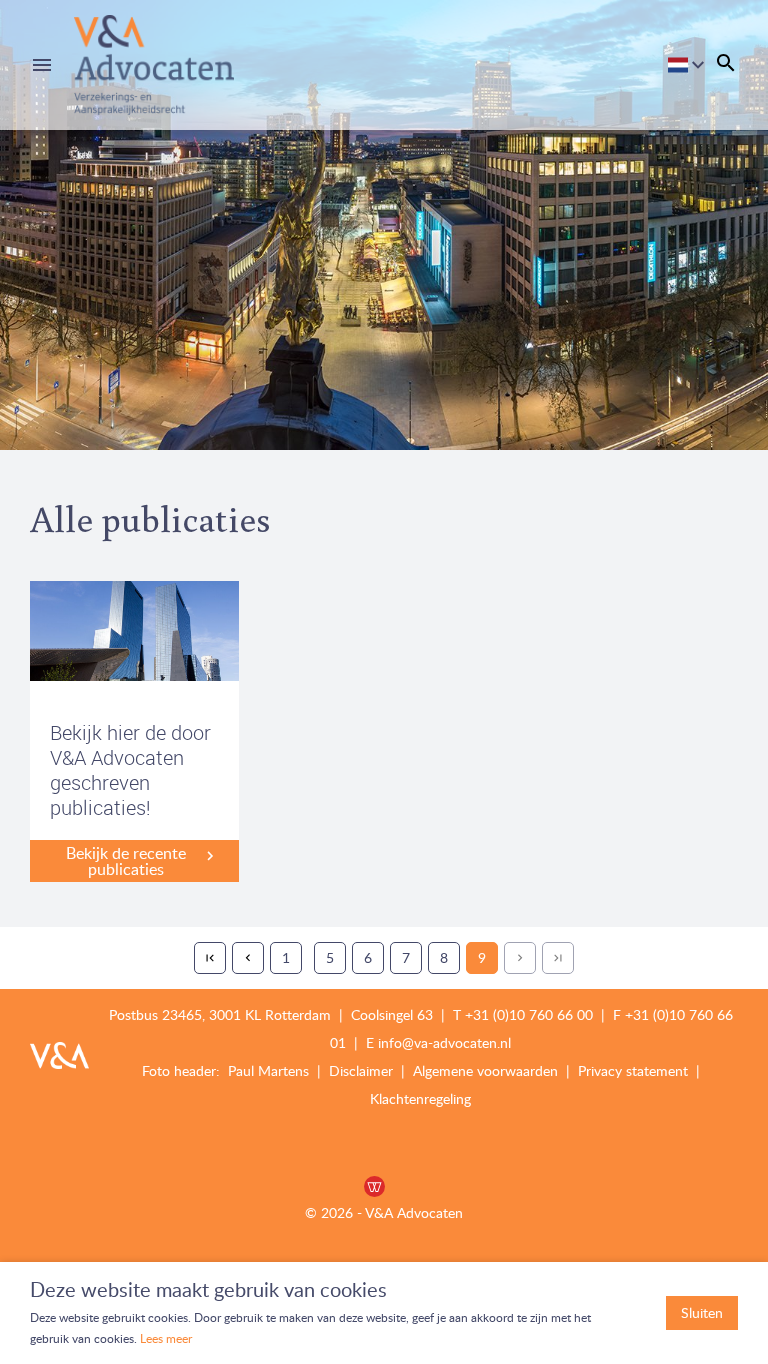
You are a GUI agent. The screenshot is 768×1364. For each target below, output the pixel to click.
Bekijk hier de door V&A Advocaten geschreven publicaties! (130, 770)
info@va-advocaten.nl (444, 1042)
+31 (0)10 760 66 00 (529, 1014)
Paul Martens (270, 1070)
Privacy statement (633, 1070)
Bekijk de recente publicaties (126, 861)
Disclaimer (363, 1070)
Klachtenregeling (420, 1098)
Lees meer (166, 1338)
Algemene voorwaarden (485, 1070)
